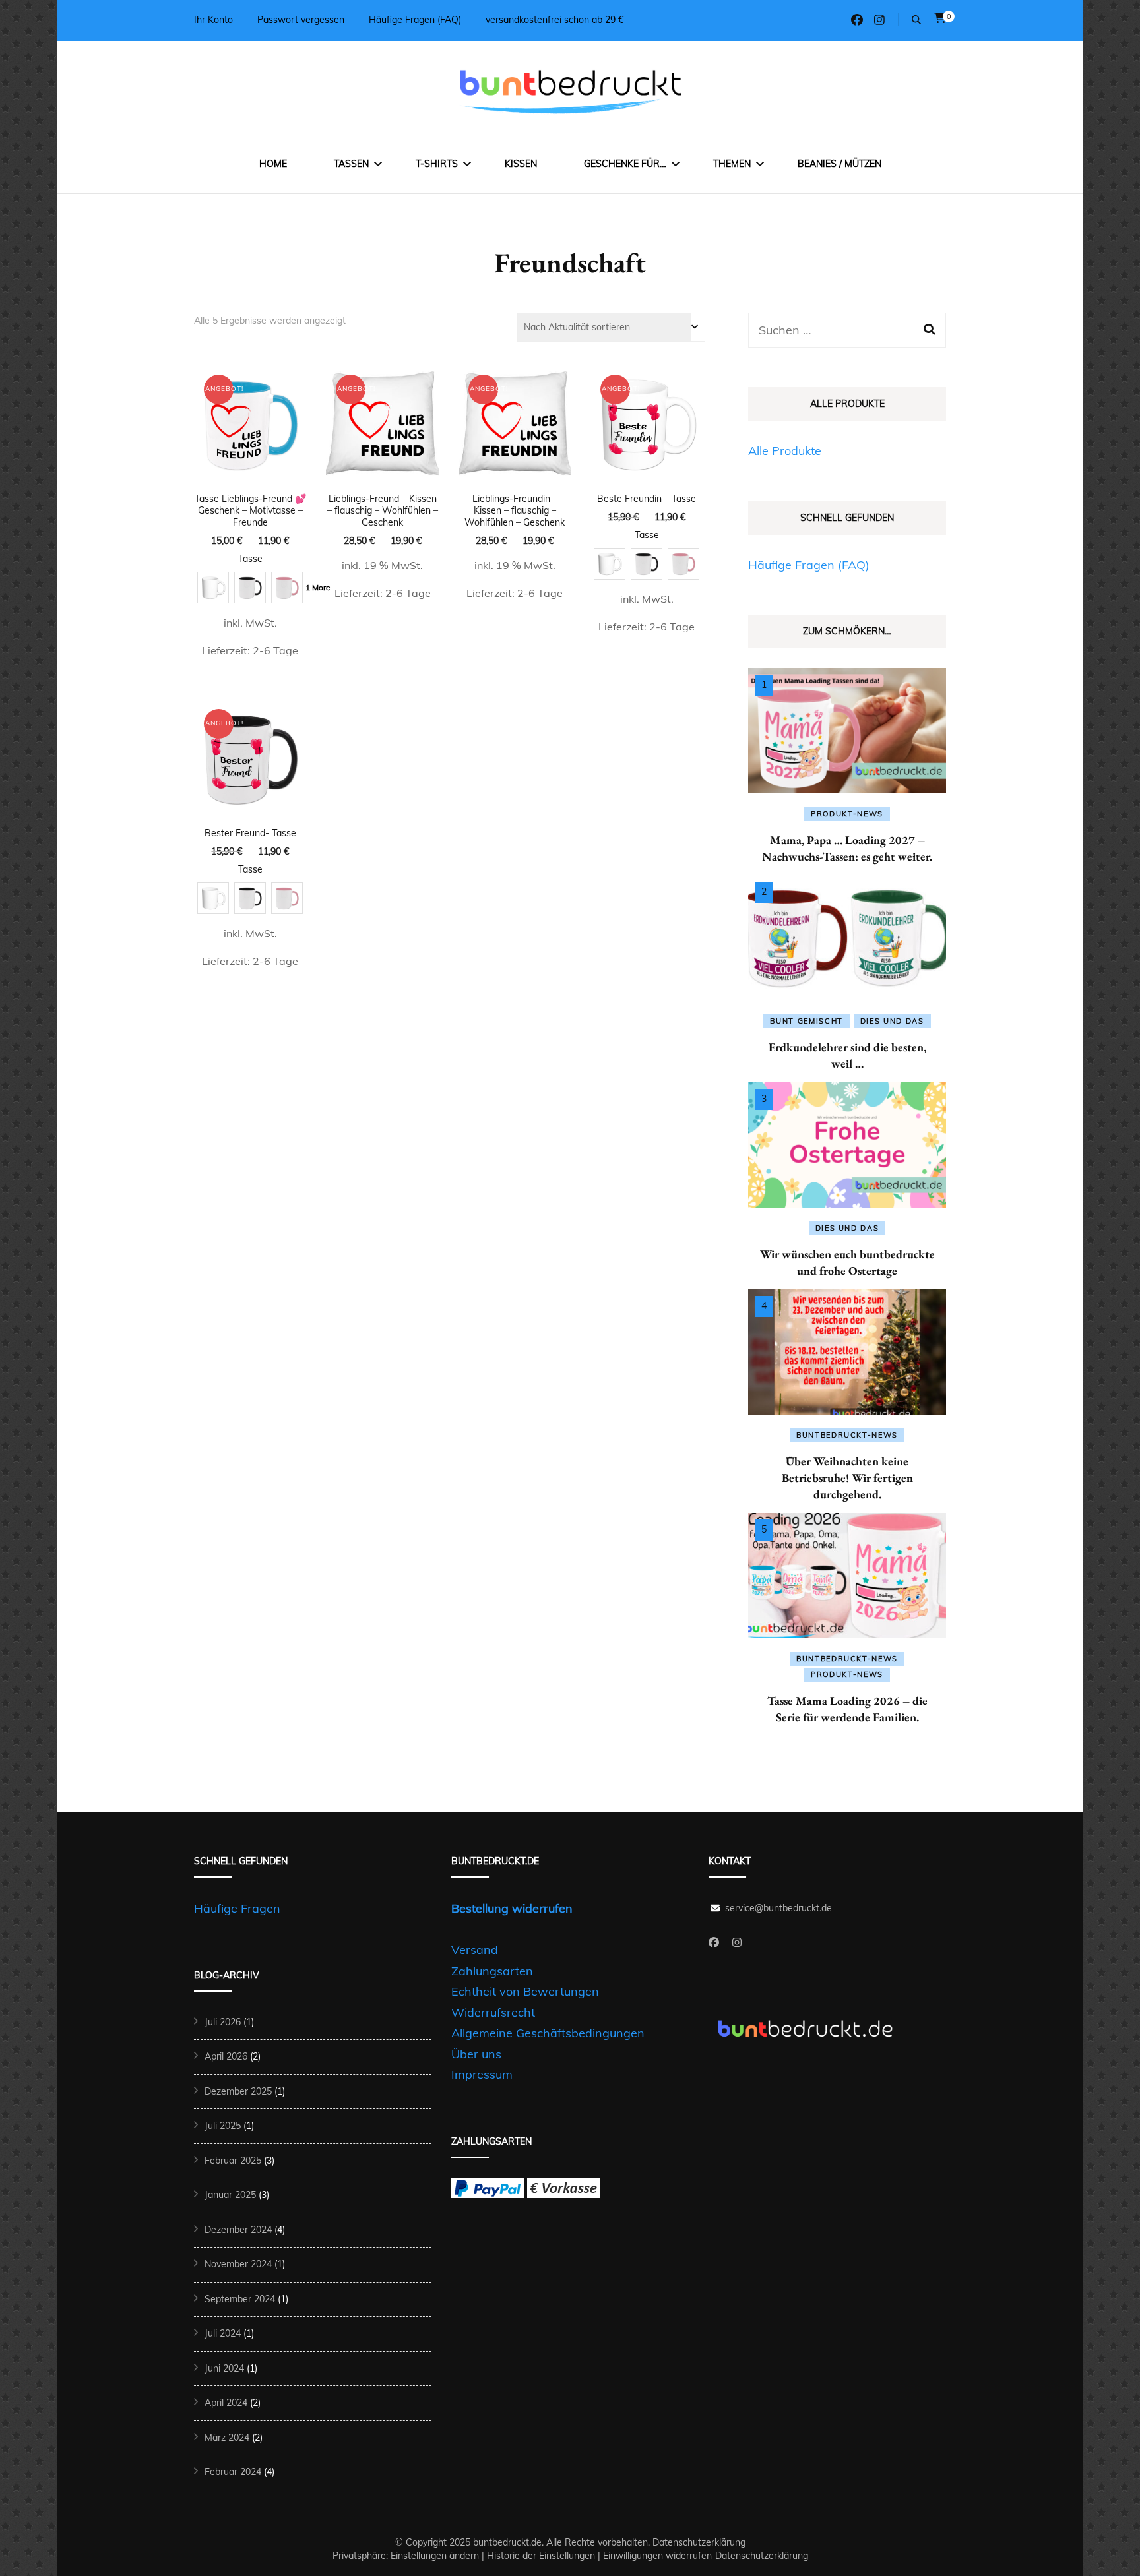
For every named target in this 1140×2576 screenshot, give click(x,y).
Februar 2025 (233, 2161)
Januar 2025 (230, 2195)
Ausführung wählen (250, 481)
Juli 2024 (223, 2333)
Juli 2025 (223, 2126)
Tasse (250, 559)
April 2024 (226, 2403)
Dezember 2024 (238, 2230)
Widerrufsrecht (493, 2012)
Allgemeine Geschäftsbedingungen (548, 2033)
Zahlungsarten (492, 1971)
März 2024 (227, 2438)
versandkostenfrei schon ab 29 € (554, 20)
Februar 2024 (233, 2472)
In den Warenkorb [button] (382, 453)
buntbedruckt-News (847, 1435)
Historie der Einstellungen (541, 2556)
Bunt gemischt (806, 1021)
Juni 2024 (224, 2368)
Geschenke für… (625, 164)
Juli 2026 (223, 2022)
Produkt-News (847, 814)
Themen (732, 164)
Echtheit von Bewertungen (525, 1991)
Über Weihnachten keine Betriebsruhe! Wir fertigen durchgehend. (847, 1478)
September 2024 (240, 2299)
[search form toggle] (916, 20)
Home (273, 164)
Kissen (521, 164)
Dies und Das (892, 1021)
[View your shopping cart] (940, 18)
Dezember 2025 (238, 2091)
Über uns (476, 2054)
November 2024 (238, 2264)
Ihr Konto (213, 20)
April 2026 (226, 2056)
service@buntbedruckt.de (778, 1908)
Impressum (482, 2074)
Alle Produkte (785, 451)
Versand (475, 1950)
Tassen (351, 164)
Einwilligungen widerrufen (657, 2556)
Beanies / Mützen (839, 164)
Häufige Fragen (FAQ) (415, 20)
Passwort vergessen (301, 20)
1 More (318, 587)
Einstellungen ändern (435, 2556)
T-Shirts (437, 164)
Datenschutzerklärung (699, 2542)
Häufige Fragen (237, 1908)
